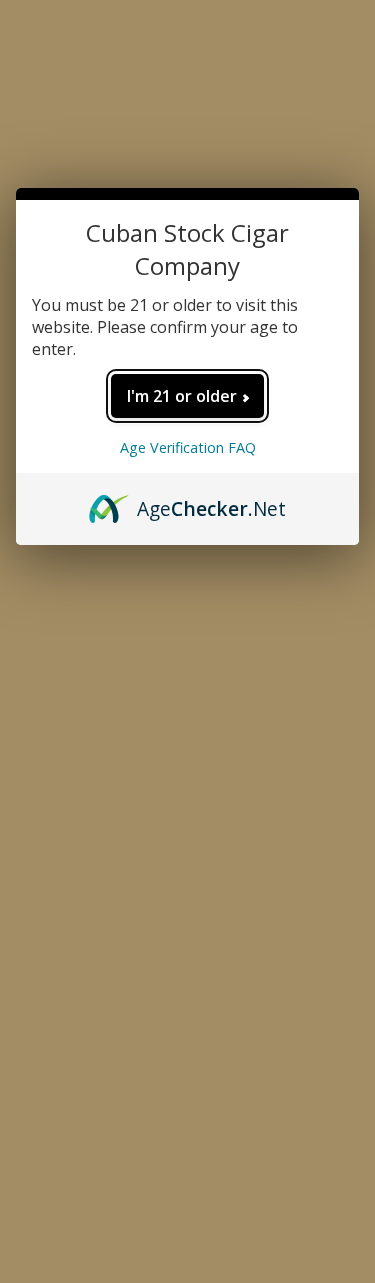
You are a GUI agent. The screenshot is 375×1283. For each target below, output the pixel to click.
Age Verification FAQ (188, 447)
